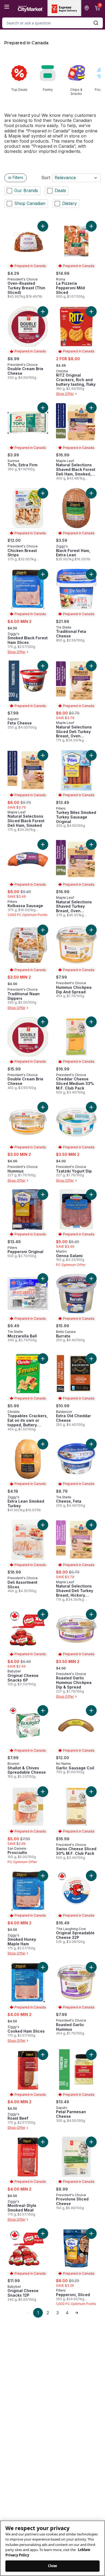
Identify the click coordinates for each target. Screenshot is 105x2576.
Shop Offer (65, 394)
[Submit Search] (96, 23)
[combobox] (52, 23)
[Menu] (7, 7)
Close (53, 2566)
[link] (28, 2313)
